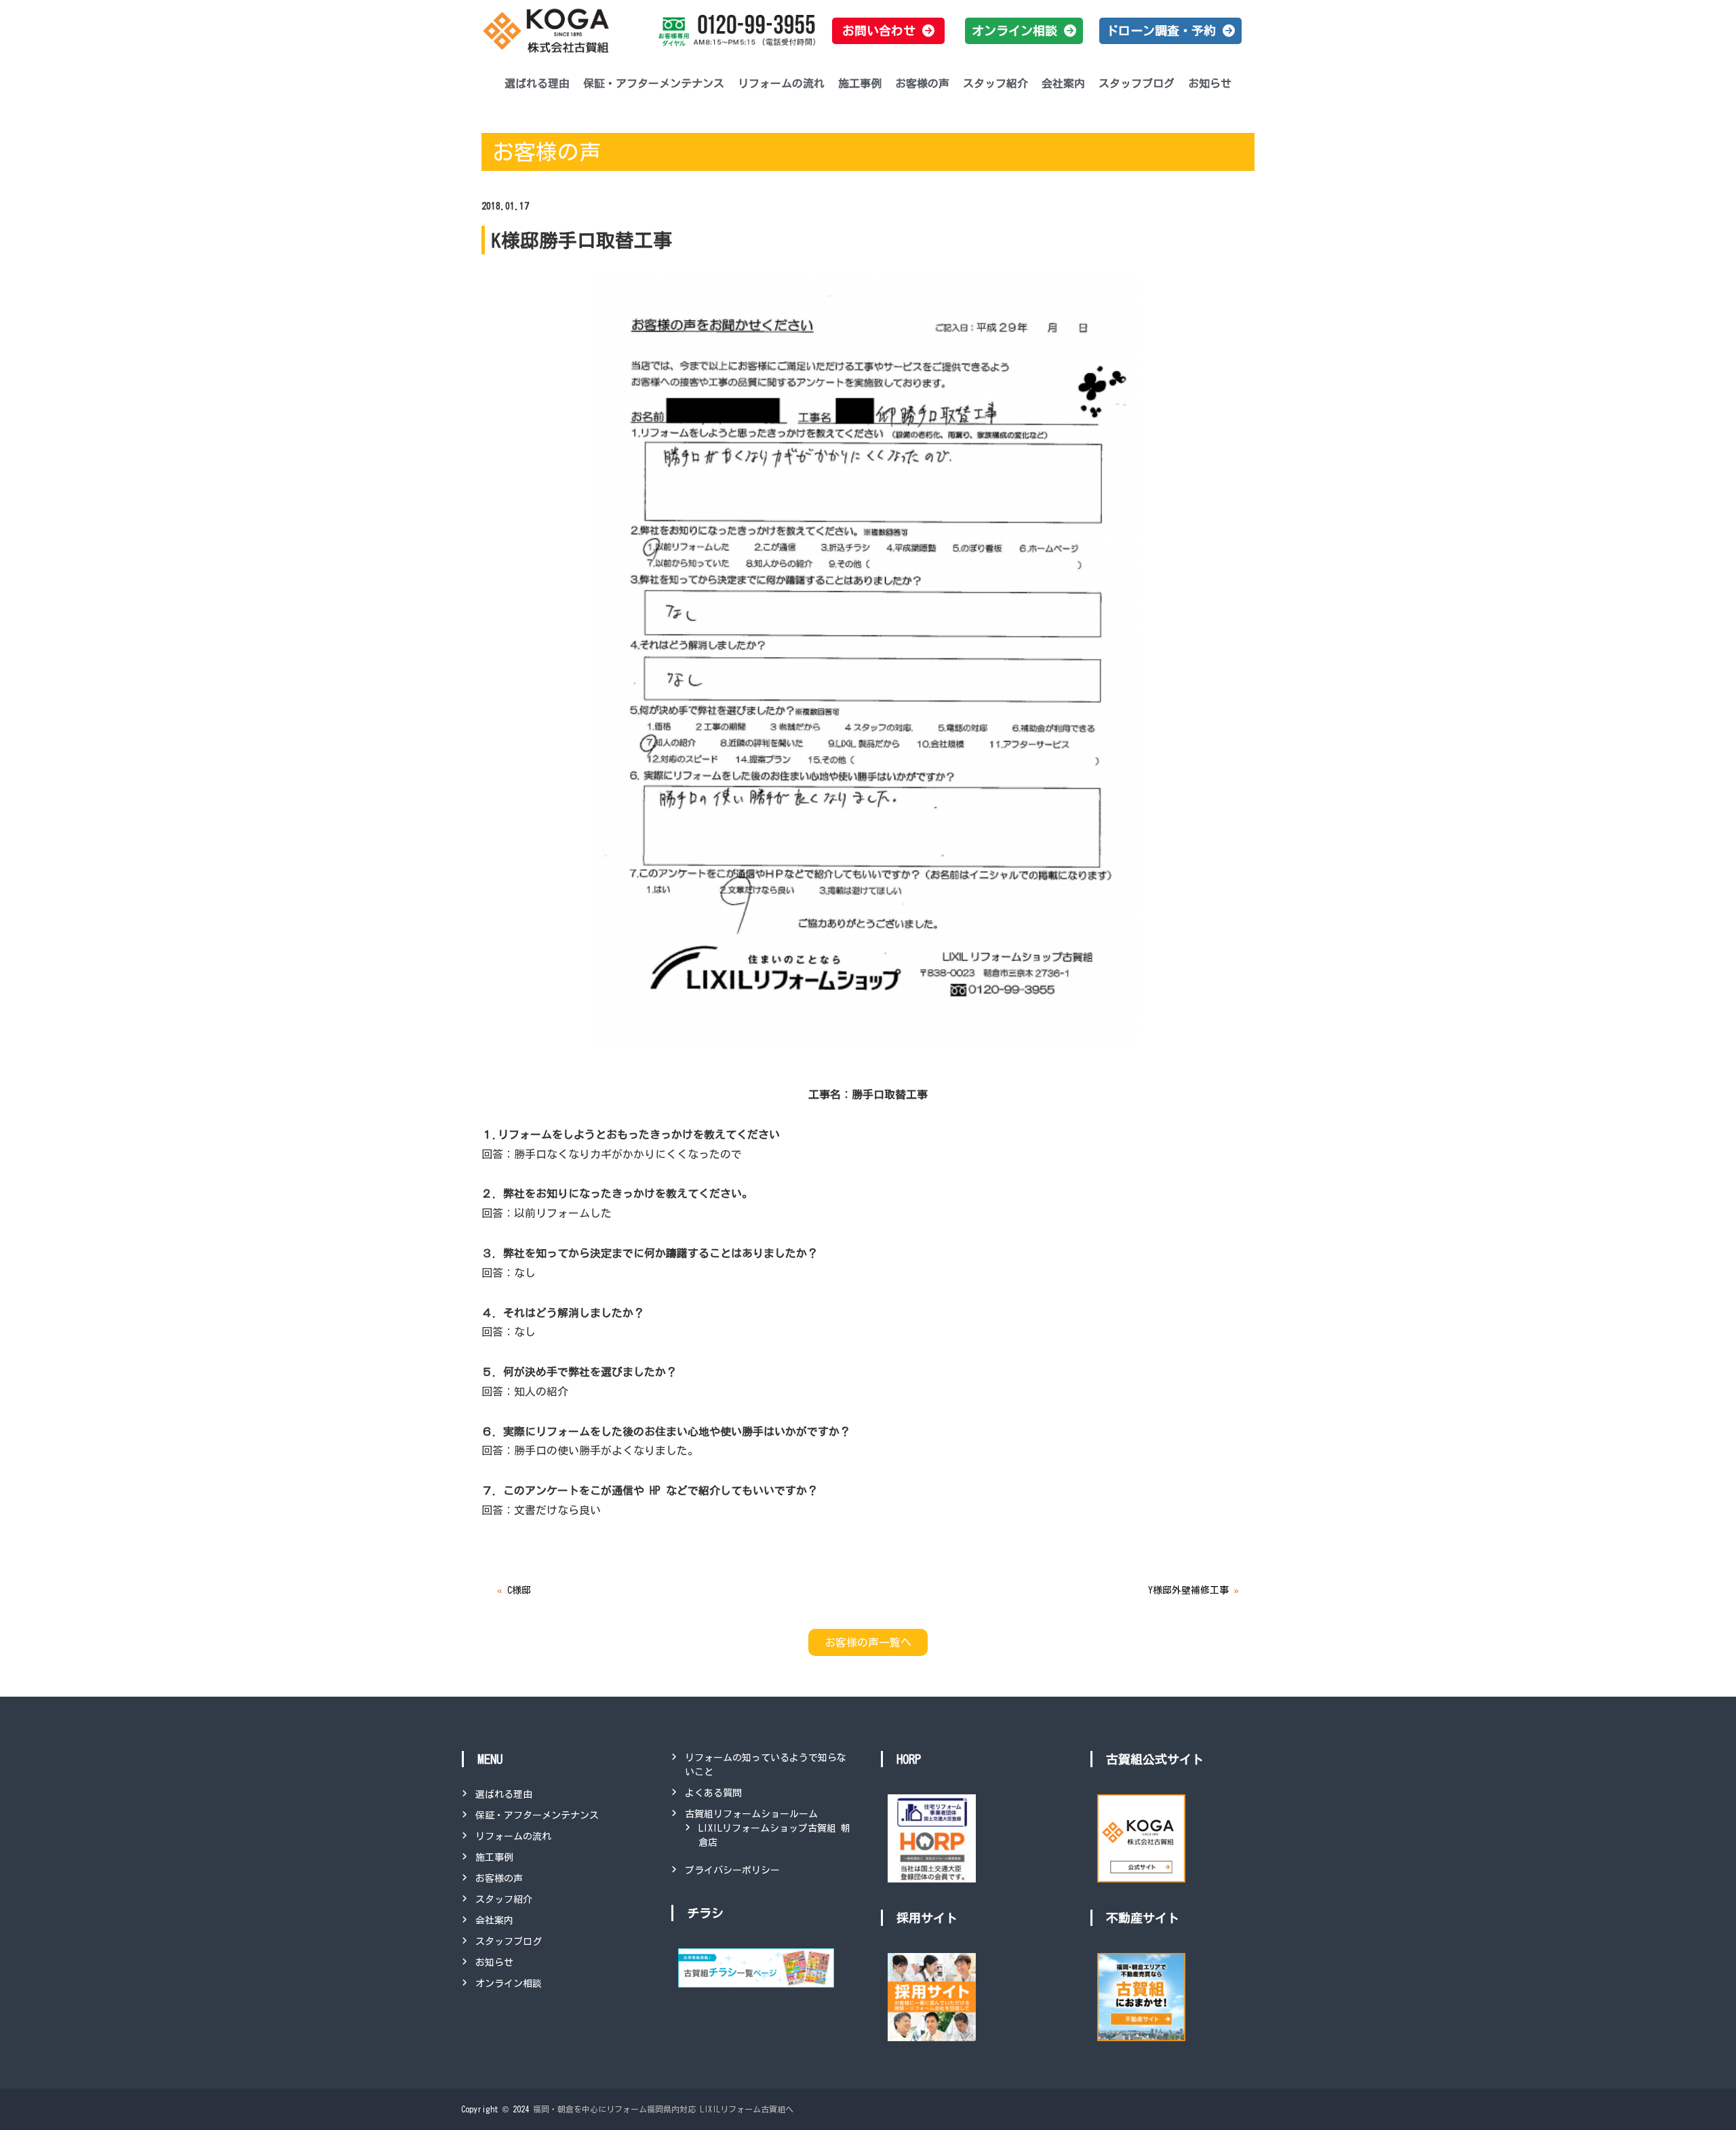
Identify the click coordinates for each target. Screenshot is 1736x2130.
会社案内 (1063, 83)
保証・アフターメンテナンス (654, 83)
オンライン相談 (509, 1984)
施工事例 (860, 83)
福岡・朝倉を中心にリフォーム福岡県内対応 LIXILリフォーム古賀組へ (663, 2109)
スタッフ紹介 (995, 83)
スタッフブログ (1137, 83)
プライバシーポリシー (732, 1870)
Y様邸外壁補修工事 (1188, 1590)
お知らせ (1210, 83)
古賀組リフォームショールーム (751, 1814)
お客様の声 (922, 83)
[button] (888, 31)
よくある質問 (713, 1793)
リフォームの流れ (781, 83)
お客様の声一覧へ (868, 1642)
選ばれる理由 (537, 83)
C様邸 (519, 1590)
